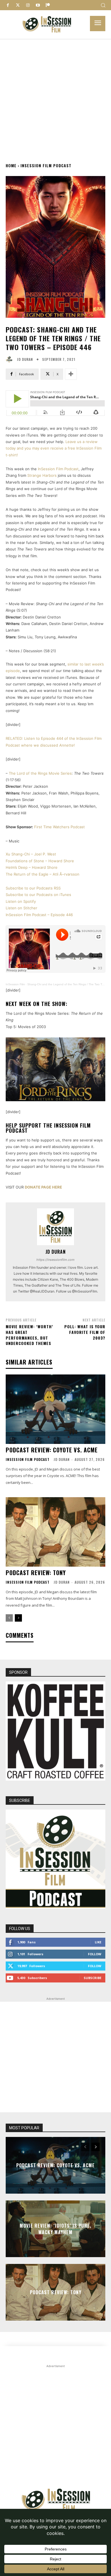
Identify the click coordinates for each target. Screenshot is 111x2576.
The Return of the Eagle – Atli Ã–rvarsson (43, 874)
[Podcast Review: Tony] (55, 1532)
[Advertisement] (55, 97)
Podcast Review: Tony (36, 1573)
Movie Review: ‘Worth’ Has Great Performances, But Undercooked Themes (29, 1335)
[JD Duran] (11, 359)
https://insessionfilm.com (55, 1260)
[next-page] (18, 1618)
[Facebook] (8, 5)
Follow (95, 1954)
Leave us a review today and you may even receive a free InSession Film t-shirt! (54, 448)
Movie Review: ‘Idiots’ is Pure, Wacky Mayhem (55, 2229)
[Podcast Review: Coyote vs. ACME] (55, 1409)
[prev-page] (9, 1618)
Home (11, 165)
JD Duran (25, 359)
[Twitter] (18, 5)
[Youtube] (38, 5)
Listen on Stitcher (21, 908)
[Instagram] (28, 5)
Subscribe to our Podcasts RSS (33, 888)
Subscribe (92, 1978)
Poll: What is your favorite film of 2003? (85, 1332)
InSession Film (15, 984)
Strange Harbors (42, 475)
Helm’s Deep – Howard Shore (32, 867)
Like (98, 1942)
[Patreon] (48, 5)
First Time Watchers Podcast (59, 827)
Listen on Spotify (21, 901)
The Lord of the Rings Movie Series (40, 773)
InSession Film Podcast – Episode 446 (39, 915)
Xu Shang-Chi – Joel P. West (31, 854)
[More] (71, 374)
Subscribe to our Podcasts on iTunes (38, 895)
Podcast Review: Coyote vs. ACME (52, 1450)
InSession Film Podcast (46, 165)
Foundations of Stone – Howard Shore (40, 861)
